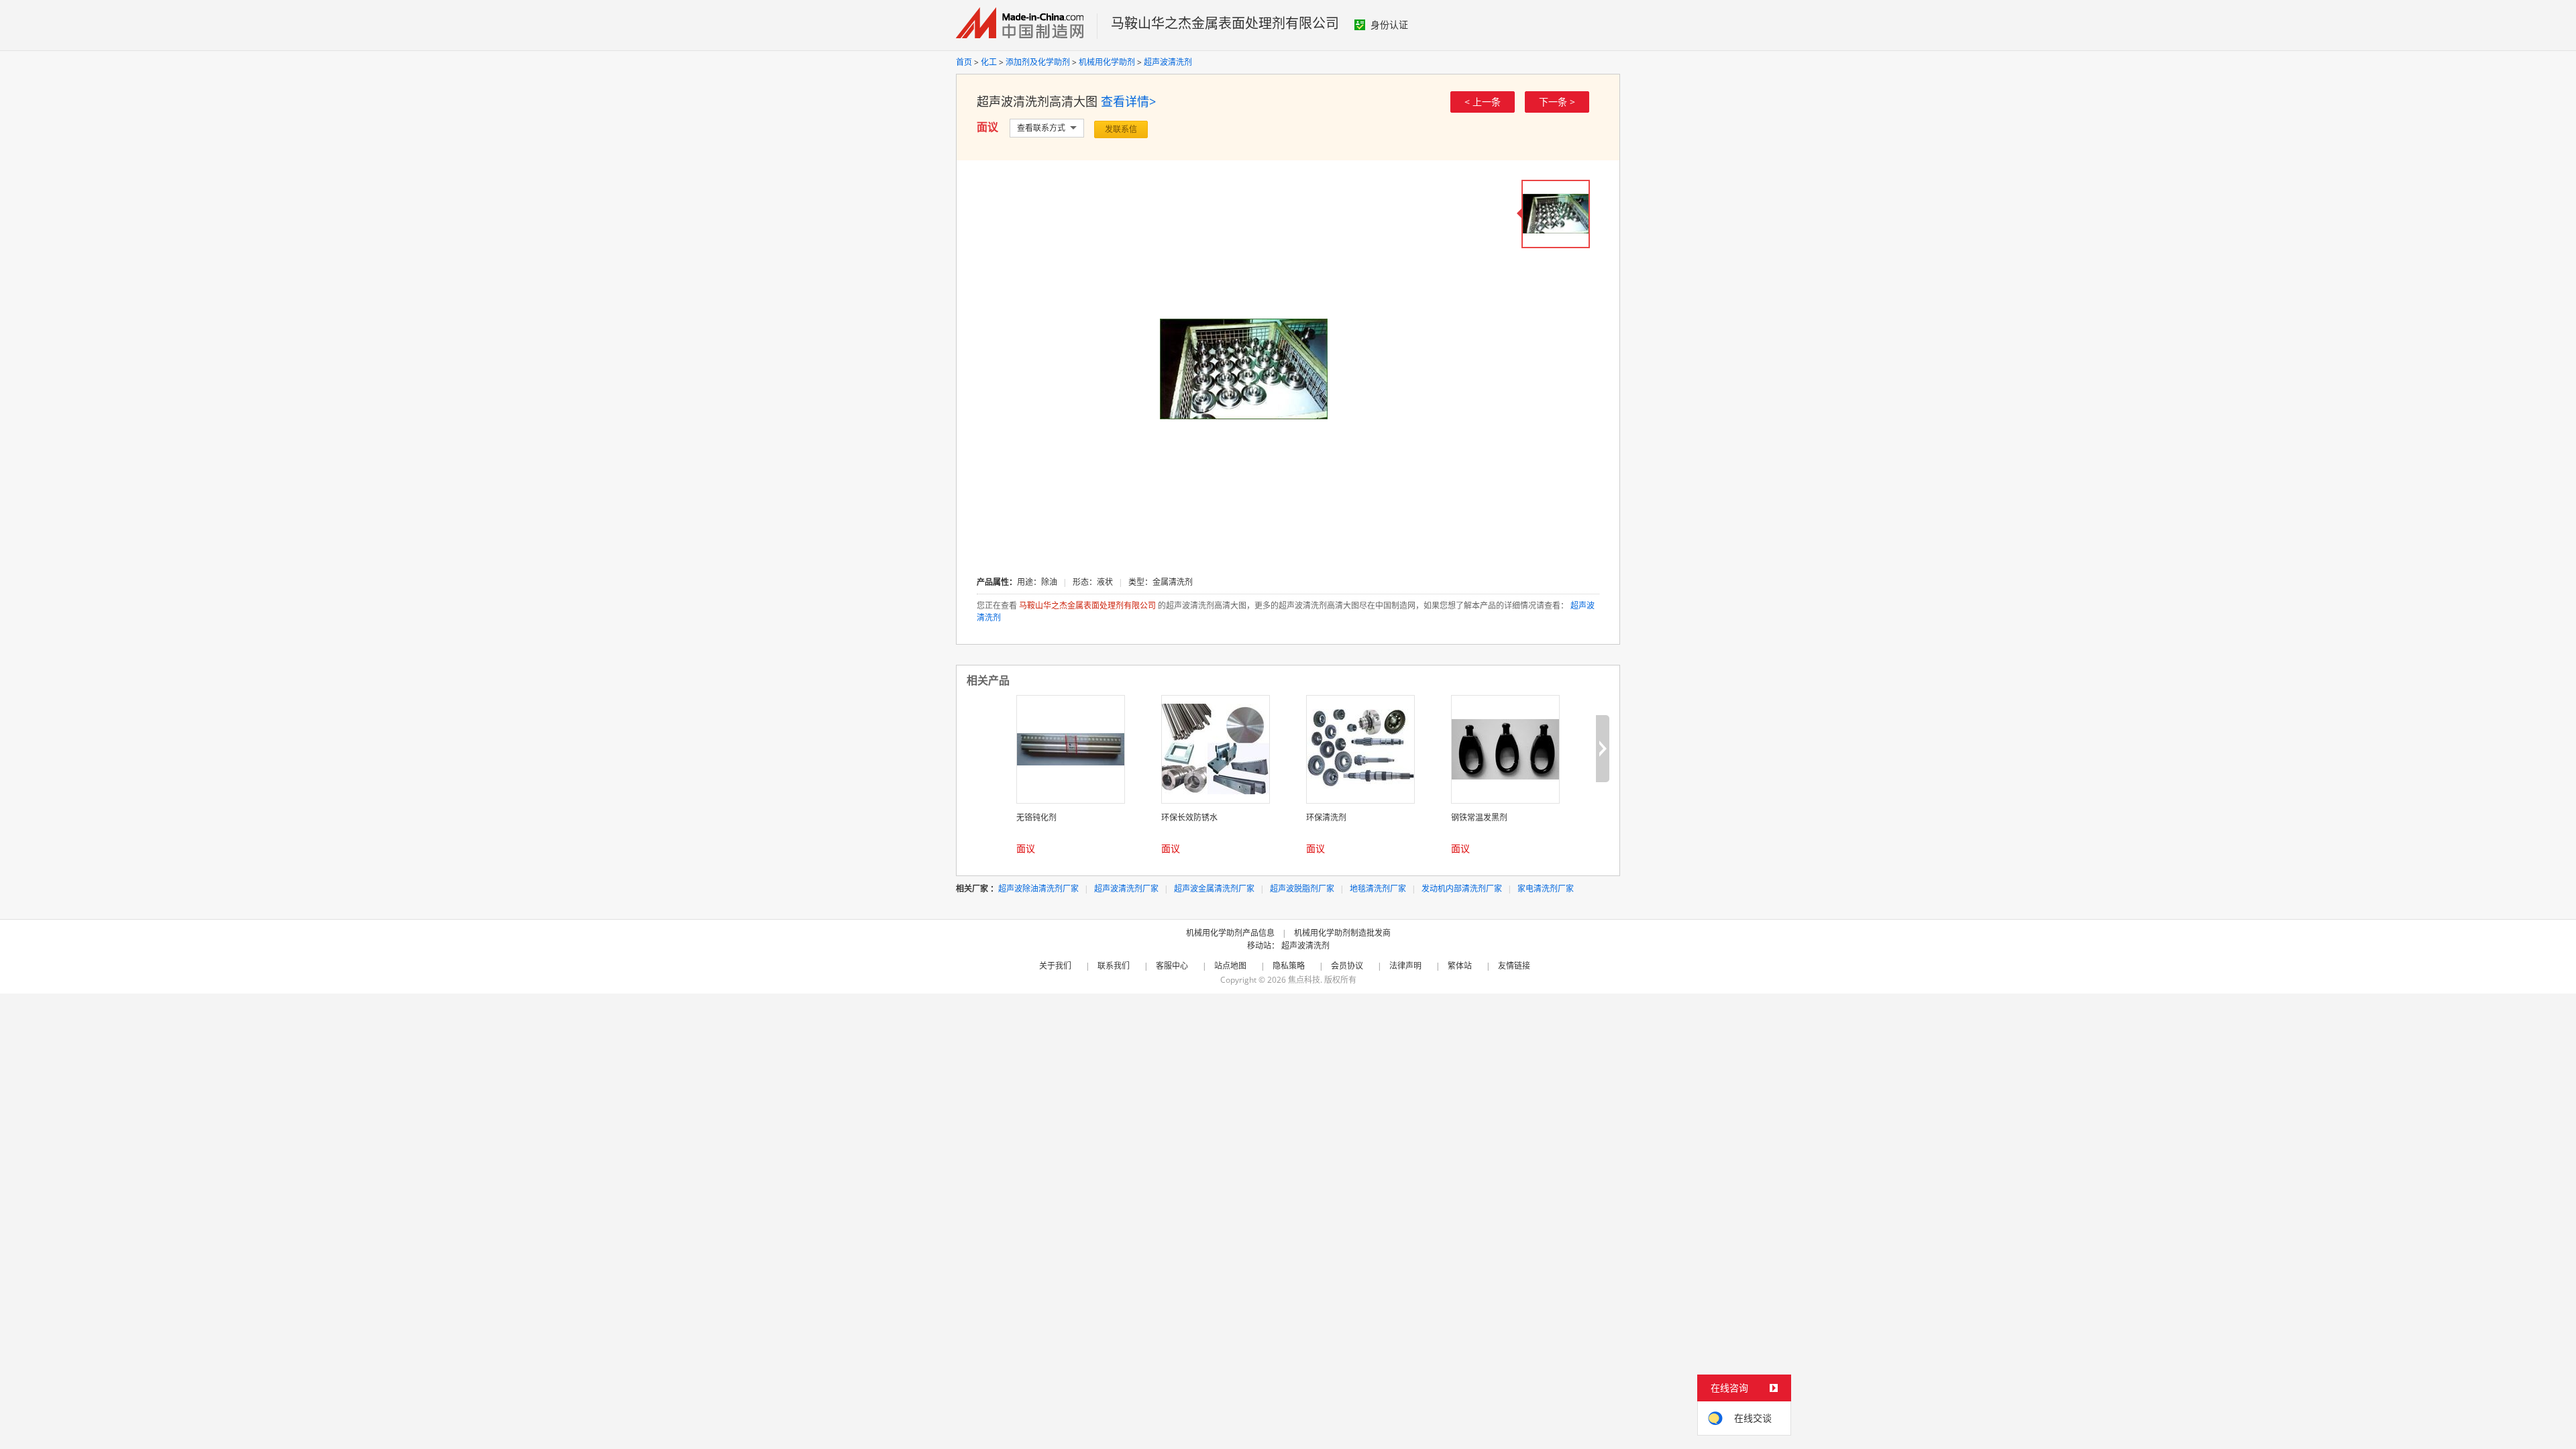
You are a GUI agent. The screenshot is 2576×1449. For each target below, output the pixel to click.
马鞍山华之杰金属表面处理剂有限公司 (1225, 23)
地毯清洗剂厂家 (1378, 889)
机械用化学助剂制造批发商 (1342, 933)
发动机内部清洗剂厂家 (1462, 889)
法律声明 (1405, 966)
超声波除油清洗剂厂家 (1038, 889)
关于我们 (1055, 966)
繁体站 (1460, 966)
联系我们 (1114, 966)
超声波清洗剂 (1168, 62)
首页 (964, 62)
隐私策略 (1289, 966)
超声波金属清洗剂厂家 (1214, 889)
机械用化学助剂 (1107, 62)
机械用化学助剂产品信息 (1230, 933)
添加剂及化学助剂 (1038, 62)
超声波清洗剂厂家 (1126, 889)
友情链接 (1514, 966)
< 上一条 (1483, 102)
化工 (989, 62)
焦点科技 (1304, 980)
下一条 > (1557, 102)
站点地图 (1230, 966)
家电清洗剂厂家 (1546, 889)
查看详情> (1128, 101)
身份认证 (1389, 24)
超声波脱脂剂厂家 (1302, 889)
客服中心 (1172, 966)
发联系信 (1121, 129)
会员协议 (1347, 966)
